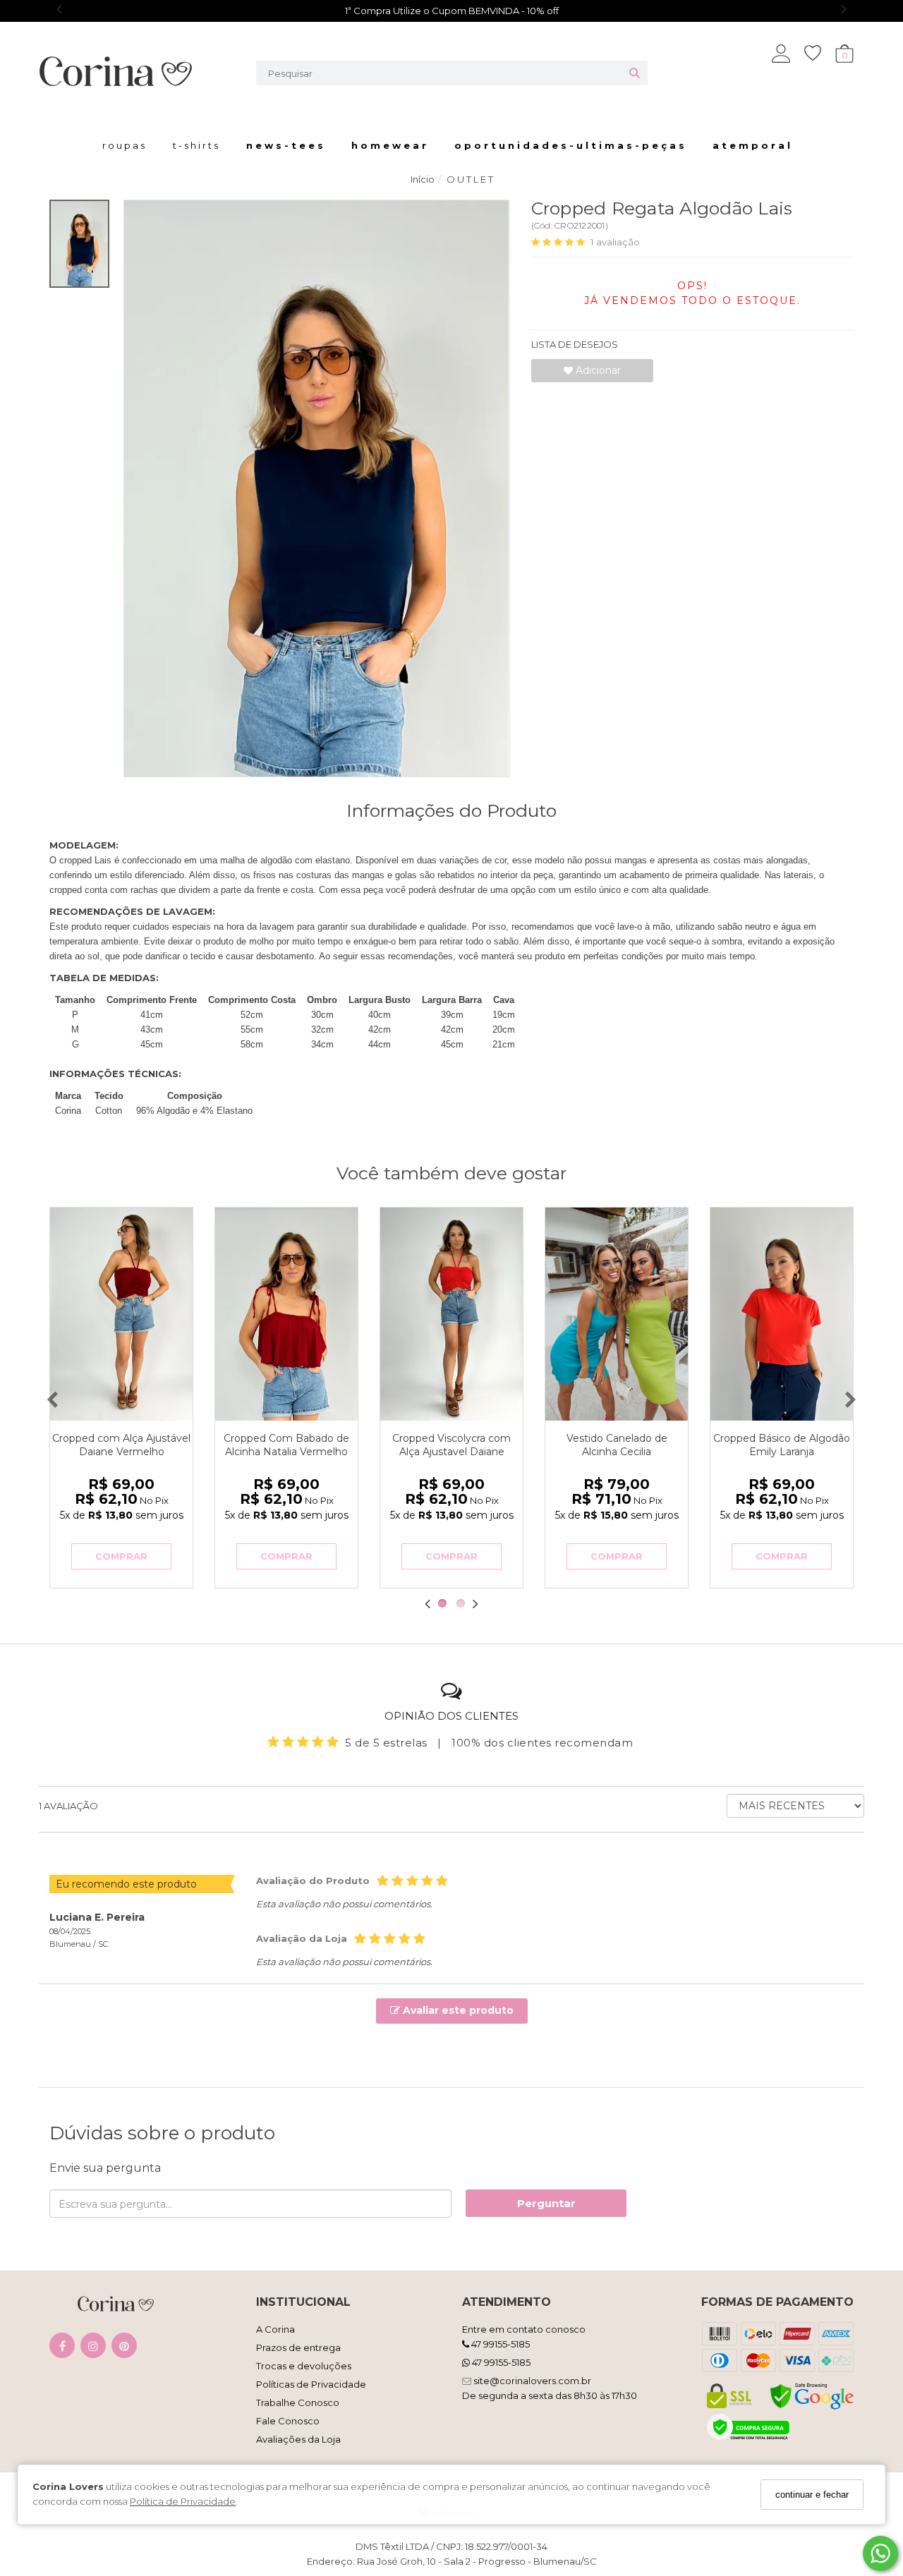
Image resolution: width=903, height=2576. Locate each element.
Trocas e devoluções (304, 2366)
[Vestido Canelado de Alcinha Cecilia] (617, 1314)
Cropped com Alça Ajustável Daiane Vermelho (121, 1445)
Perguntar (546, 2203)
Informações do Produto (451, 810)
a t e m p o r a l (751, 145)
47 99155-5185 (499, 2344)
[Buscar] (635, 73)
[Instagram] (93, 2349)
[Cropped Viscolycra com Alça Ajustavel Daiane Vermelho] (451, 1314)
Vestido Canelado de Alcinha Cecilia (617, 1445)
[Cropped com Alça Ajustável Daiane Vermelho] (121, 1314)
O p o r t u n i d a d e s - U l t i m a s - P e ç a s (569, 145)
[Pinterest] (124, 2349)
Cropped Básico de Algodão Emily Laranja (782, 1445)
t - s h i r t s (195, 145)
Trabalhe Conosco (298, 2402)
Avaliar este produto (457, 2010)
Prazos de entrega (298, 2347)
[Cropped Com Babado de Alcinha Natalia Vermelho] (286, 1314)
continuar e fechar (812, 2495)
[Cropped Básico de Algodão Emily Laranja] (782, 1314)
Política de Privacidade (183, 2501)
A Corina (275, 2329)
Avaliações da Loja (298, 2439)
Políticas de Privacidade (311, 2384)
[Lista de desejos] (820, 53)
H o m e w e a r (389, 145)
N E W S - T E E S (285, 145)
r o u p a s (123, 145)
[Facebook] (62, 2349)
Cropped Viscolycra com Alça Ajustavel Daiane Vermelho (451, 1452)
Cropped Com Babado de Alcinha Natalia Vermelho (286, 1445)
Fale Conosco (288, 2421)
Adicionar (597, 370)
